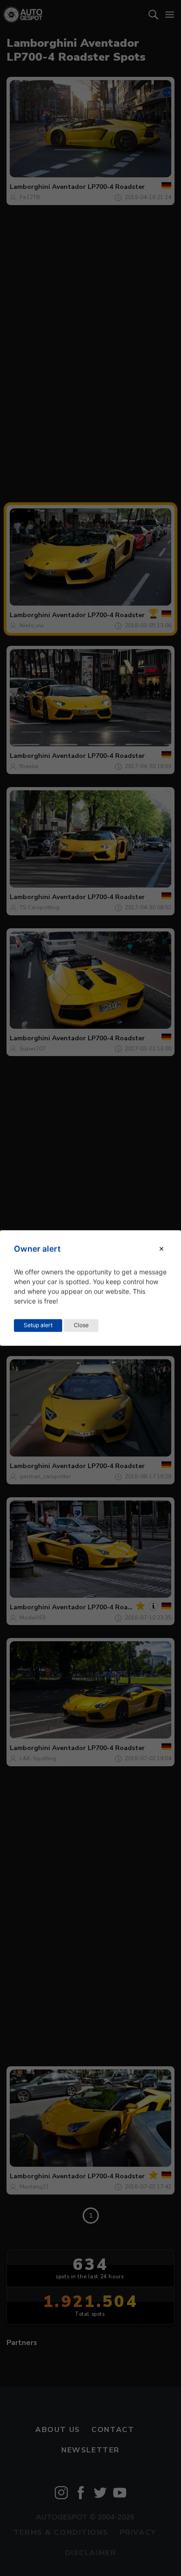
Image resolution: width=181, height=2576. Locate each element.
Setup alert (38, 1325)
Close (81, 1325)
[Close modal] (162, 1249)
